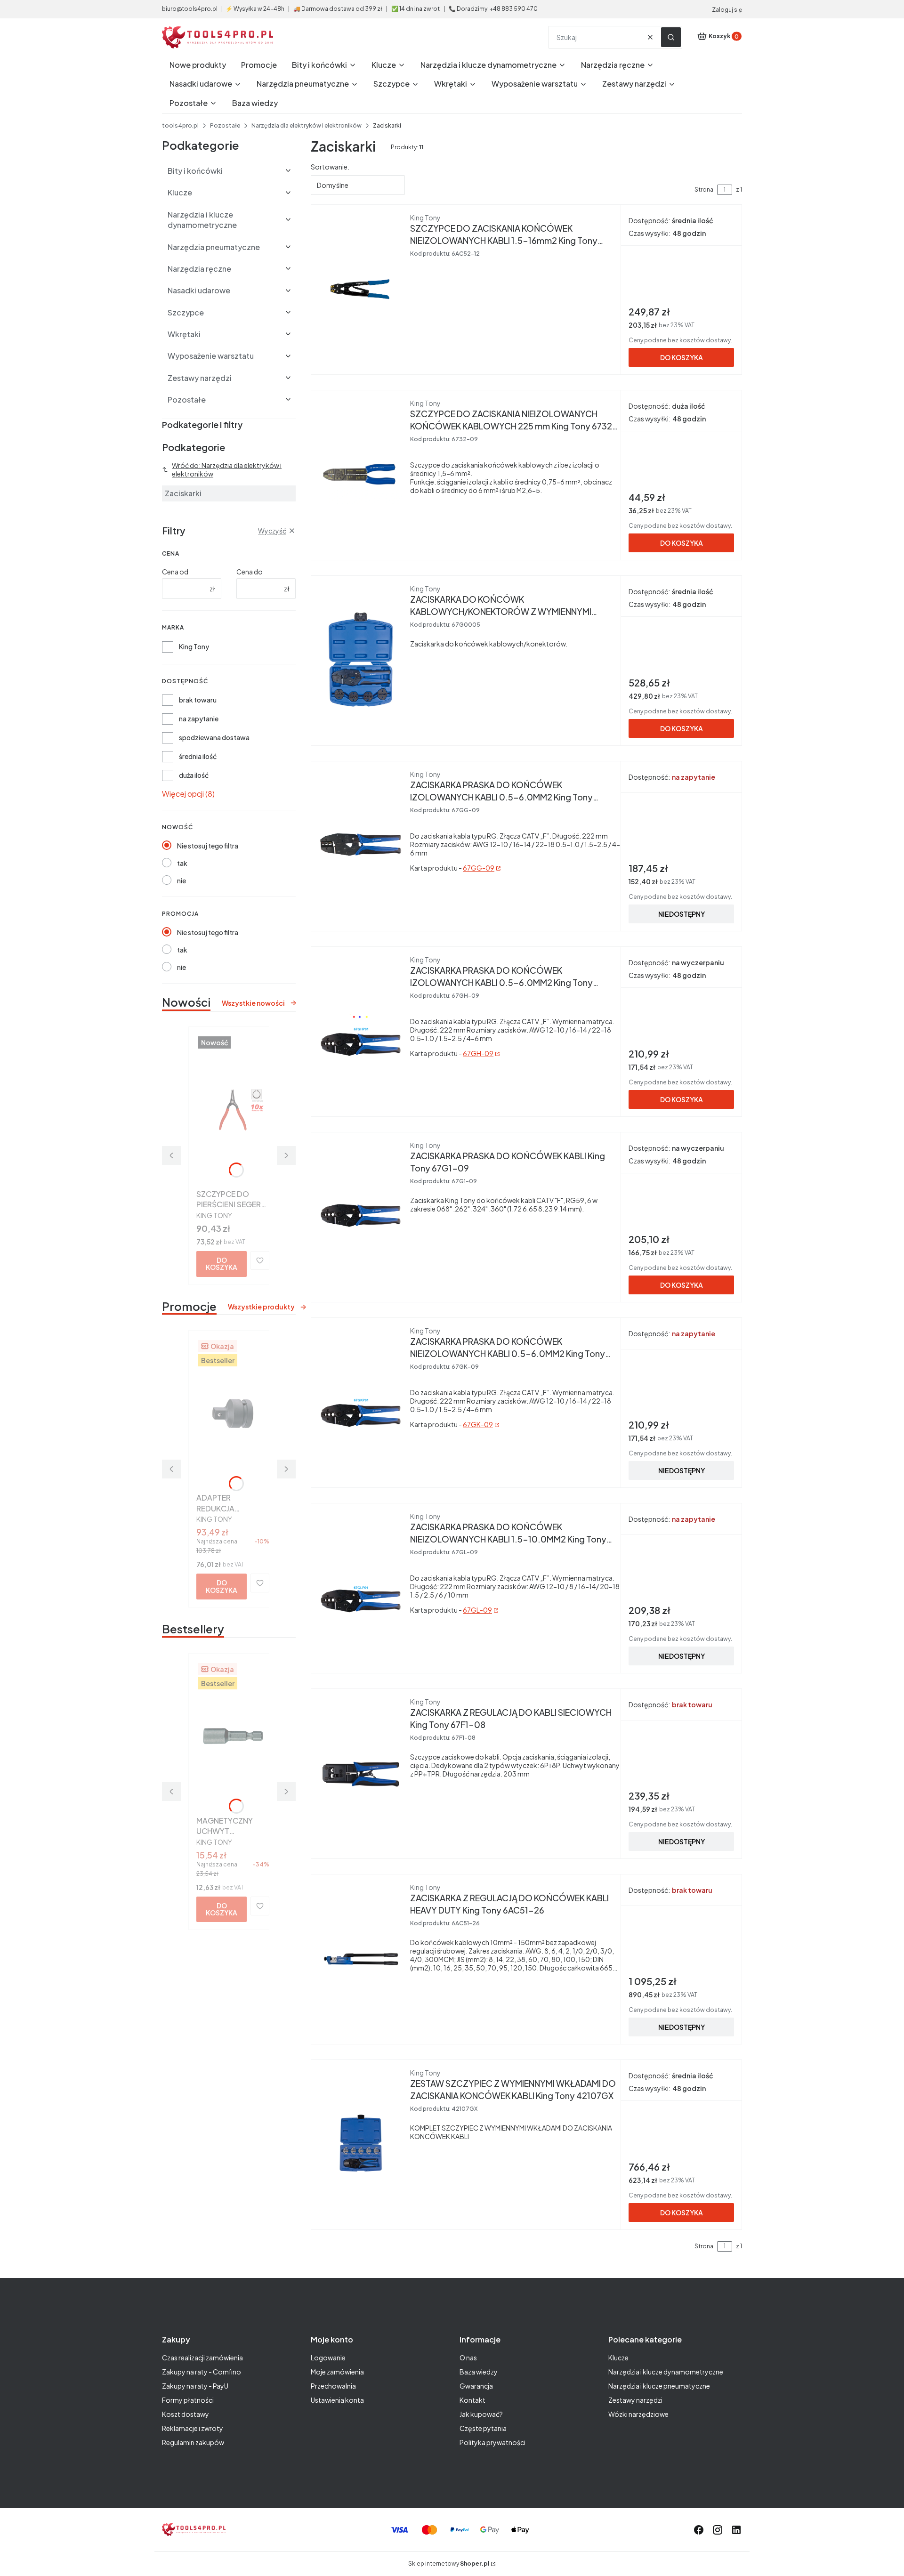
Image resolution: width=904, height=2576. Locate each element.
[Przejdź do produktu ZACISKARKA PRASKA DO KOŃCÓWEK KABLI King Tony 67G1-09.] (361, 1215)
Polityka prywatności (492, 2442)
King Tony (194, 646)
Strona (704, 190)
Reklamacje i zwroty (193, 2428)
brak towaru (198, 700)
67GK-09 (478, 1424)
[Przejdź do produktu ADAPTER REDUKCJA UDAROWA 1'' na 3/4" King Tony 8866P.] (233, 1413)
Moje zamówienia (337, 2372)
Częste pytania (483, 2428)
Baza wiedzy (479, 2372)
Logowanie (328, 2358)
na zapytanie (199, 719)
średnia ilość (198, 756)
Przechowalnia (333, 2386)
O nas (468, 2358)
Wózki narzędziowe (638, 2414)
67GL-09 (477, 1610)
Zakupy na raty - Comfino (202, 2372)
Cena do (250, 572)
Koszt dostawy (186, 2414)
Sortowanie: (330, 167)
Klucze (618, 2358)
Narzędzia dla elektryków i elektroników (307, 125)
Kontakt (472, 2400)
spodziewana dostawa (214, 737)
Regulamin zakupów (193, 2442)
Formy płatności (188, 2400)
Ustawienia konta (337, 2400)
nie (182, 880)
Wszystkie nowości (253, 1003)
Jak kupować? (481, 2414)
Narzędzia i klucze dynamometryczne (666, 2372)
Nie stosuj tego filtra (208, 846)
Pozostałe (225, 125)
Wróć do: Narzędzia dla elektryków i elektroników (227, 469)
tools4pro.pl (180, 125)
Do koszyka (222, 1264)
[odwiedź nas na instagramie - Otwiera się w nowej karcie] (718, 2530)
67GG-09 (479, 868)
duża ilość (194, 775)
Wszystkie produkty (261, 1307)
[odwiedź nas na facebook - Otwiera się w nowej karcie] (699, 2530)
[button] (671, 37)
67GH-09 (478, 1053)
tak (182, 863)
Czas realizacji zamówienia (202, 2358)
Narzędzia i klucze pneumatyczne (659, 2386)
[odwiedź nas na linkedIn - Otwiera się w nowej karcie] (736, 2530)
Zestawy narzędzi (635, 2400)
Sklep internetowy (449, 2564)
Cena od (175, 572)
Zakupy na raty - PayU (195, 2386)
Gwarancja (476, 2386)
